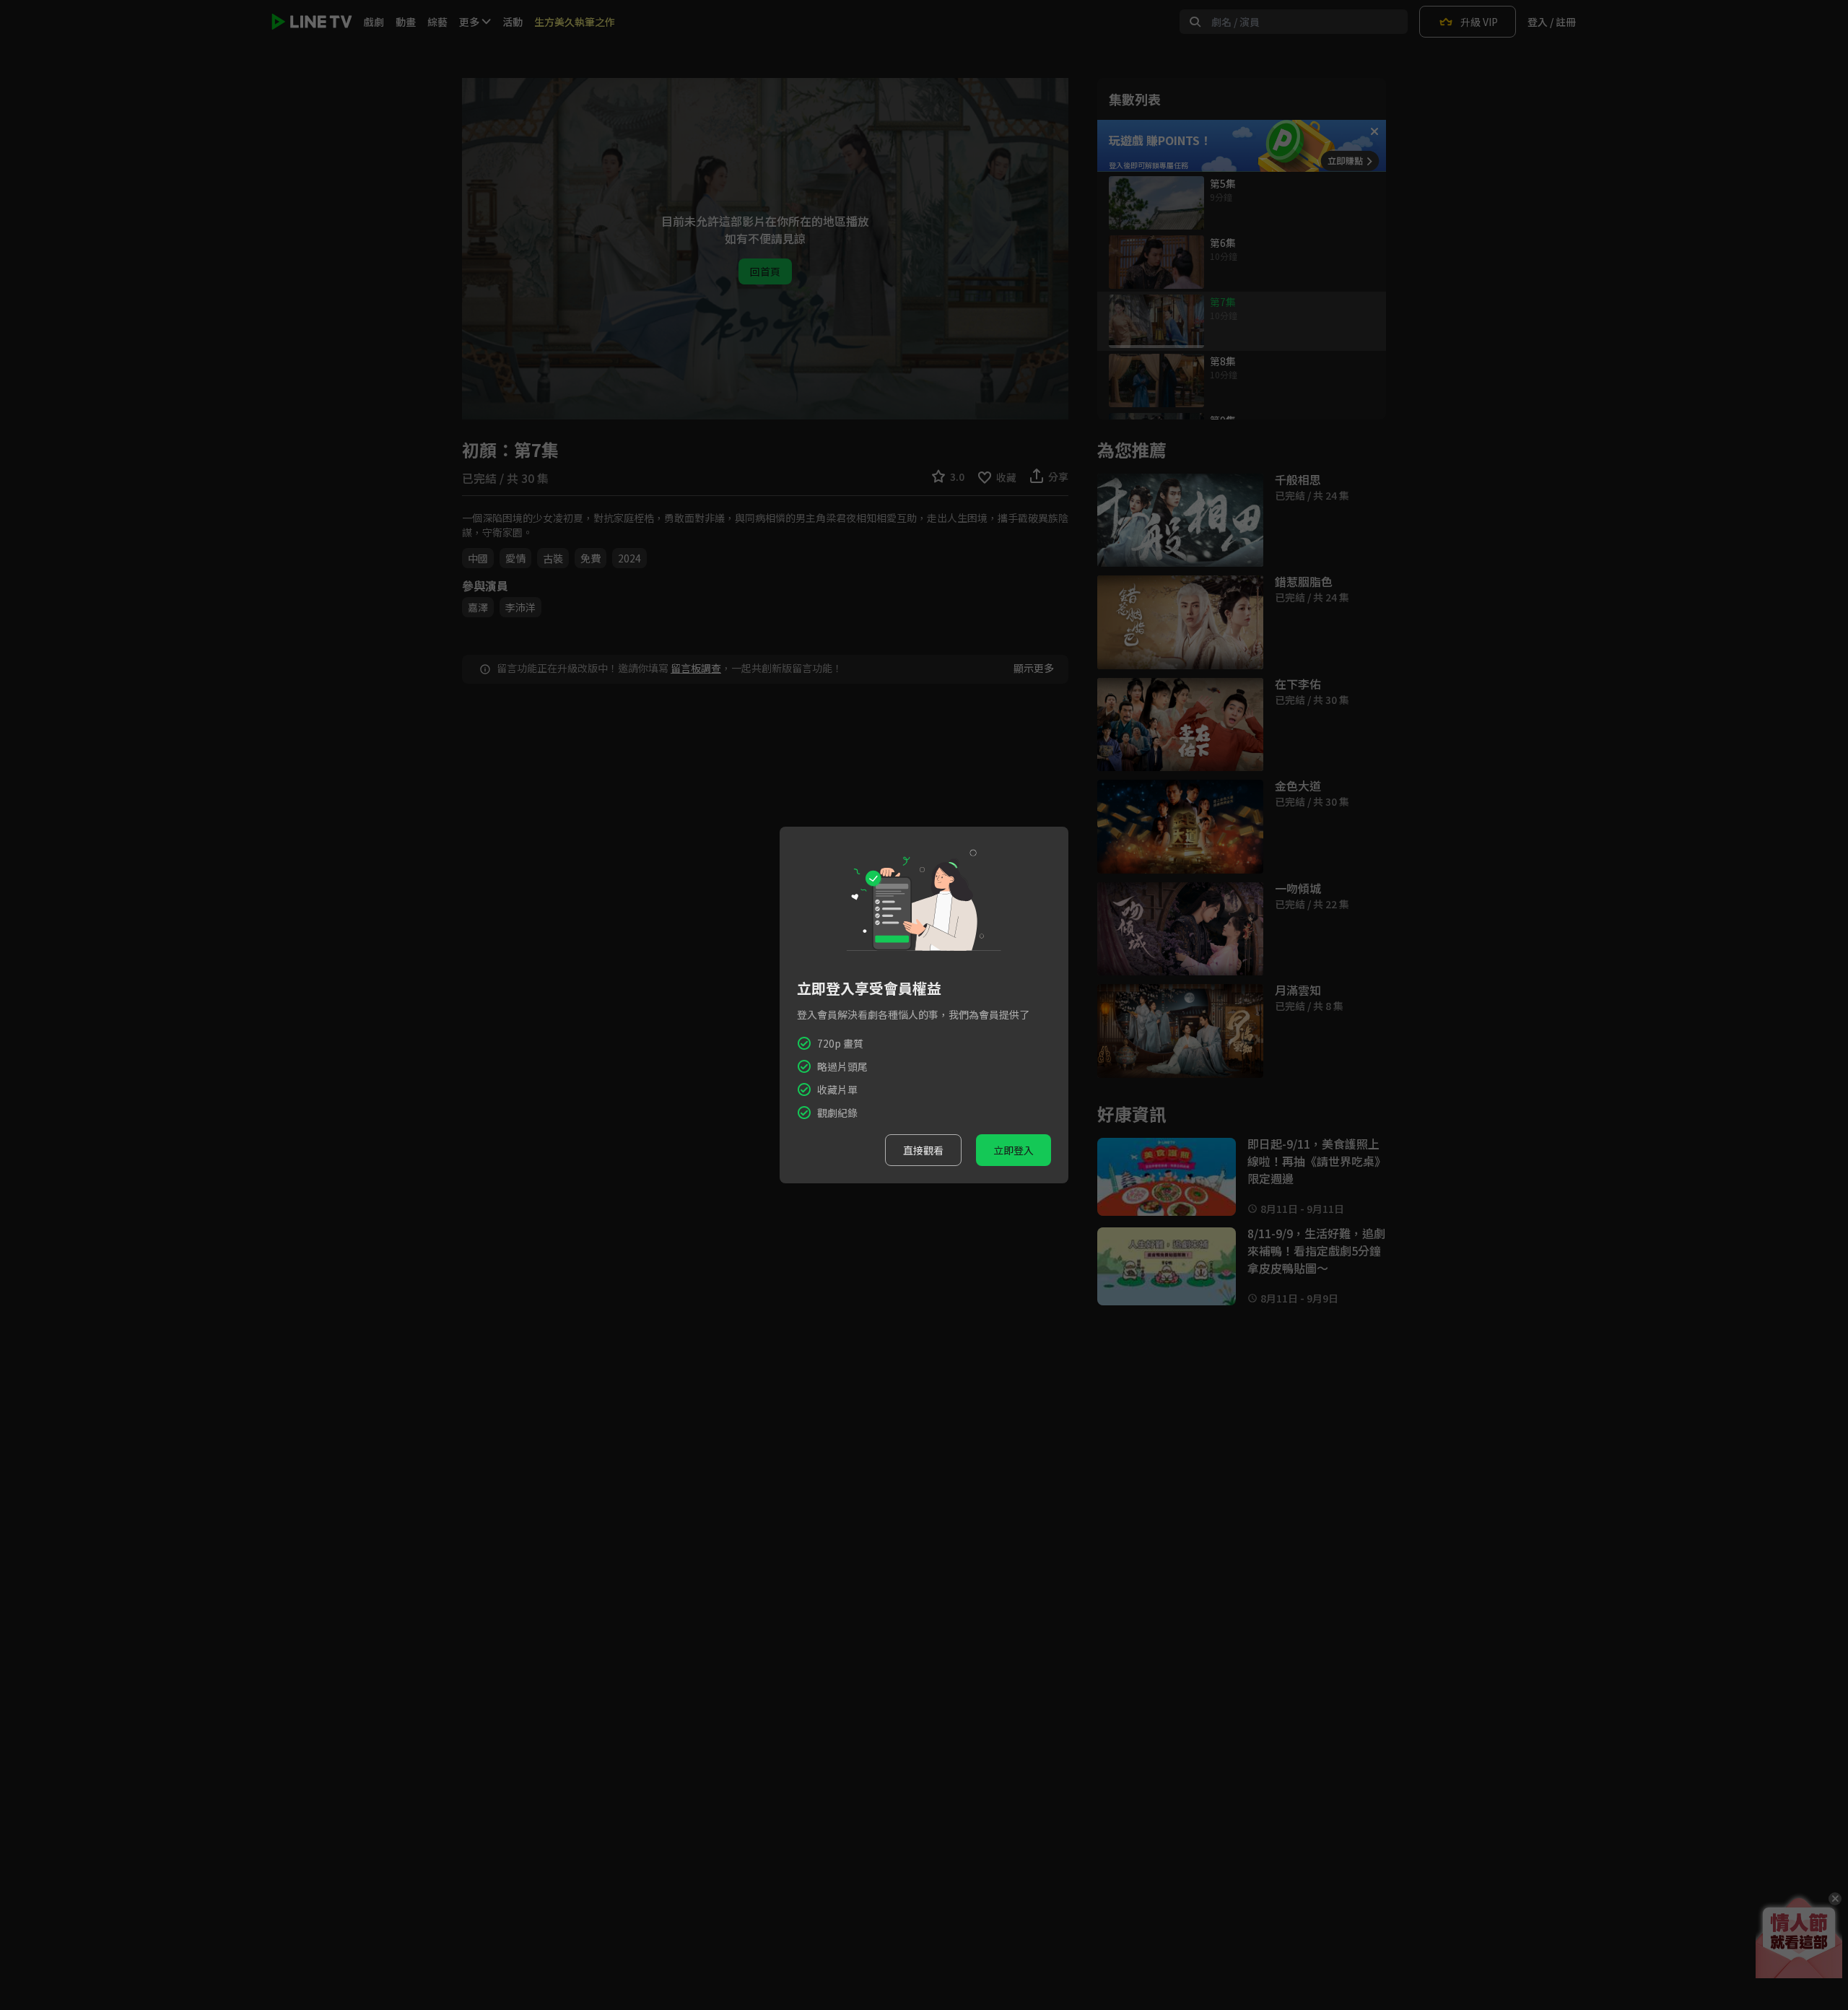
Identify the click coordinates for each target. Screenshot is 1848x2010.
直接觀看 (923, 1150)
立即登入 (1014, 1150)
